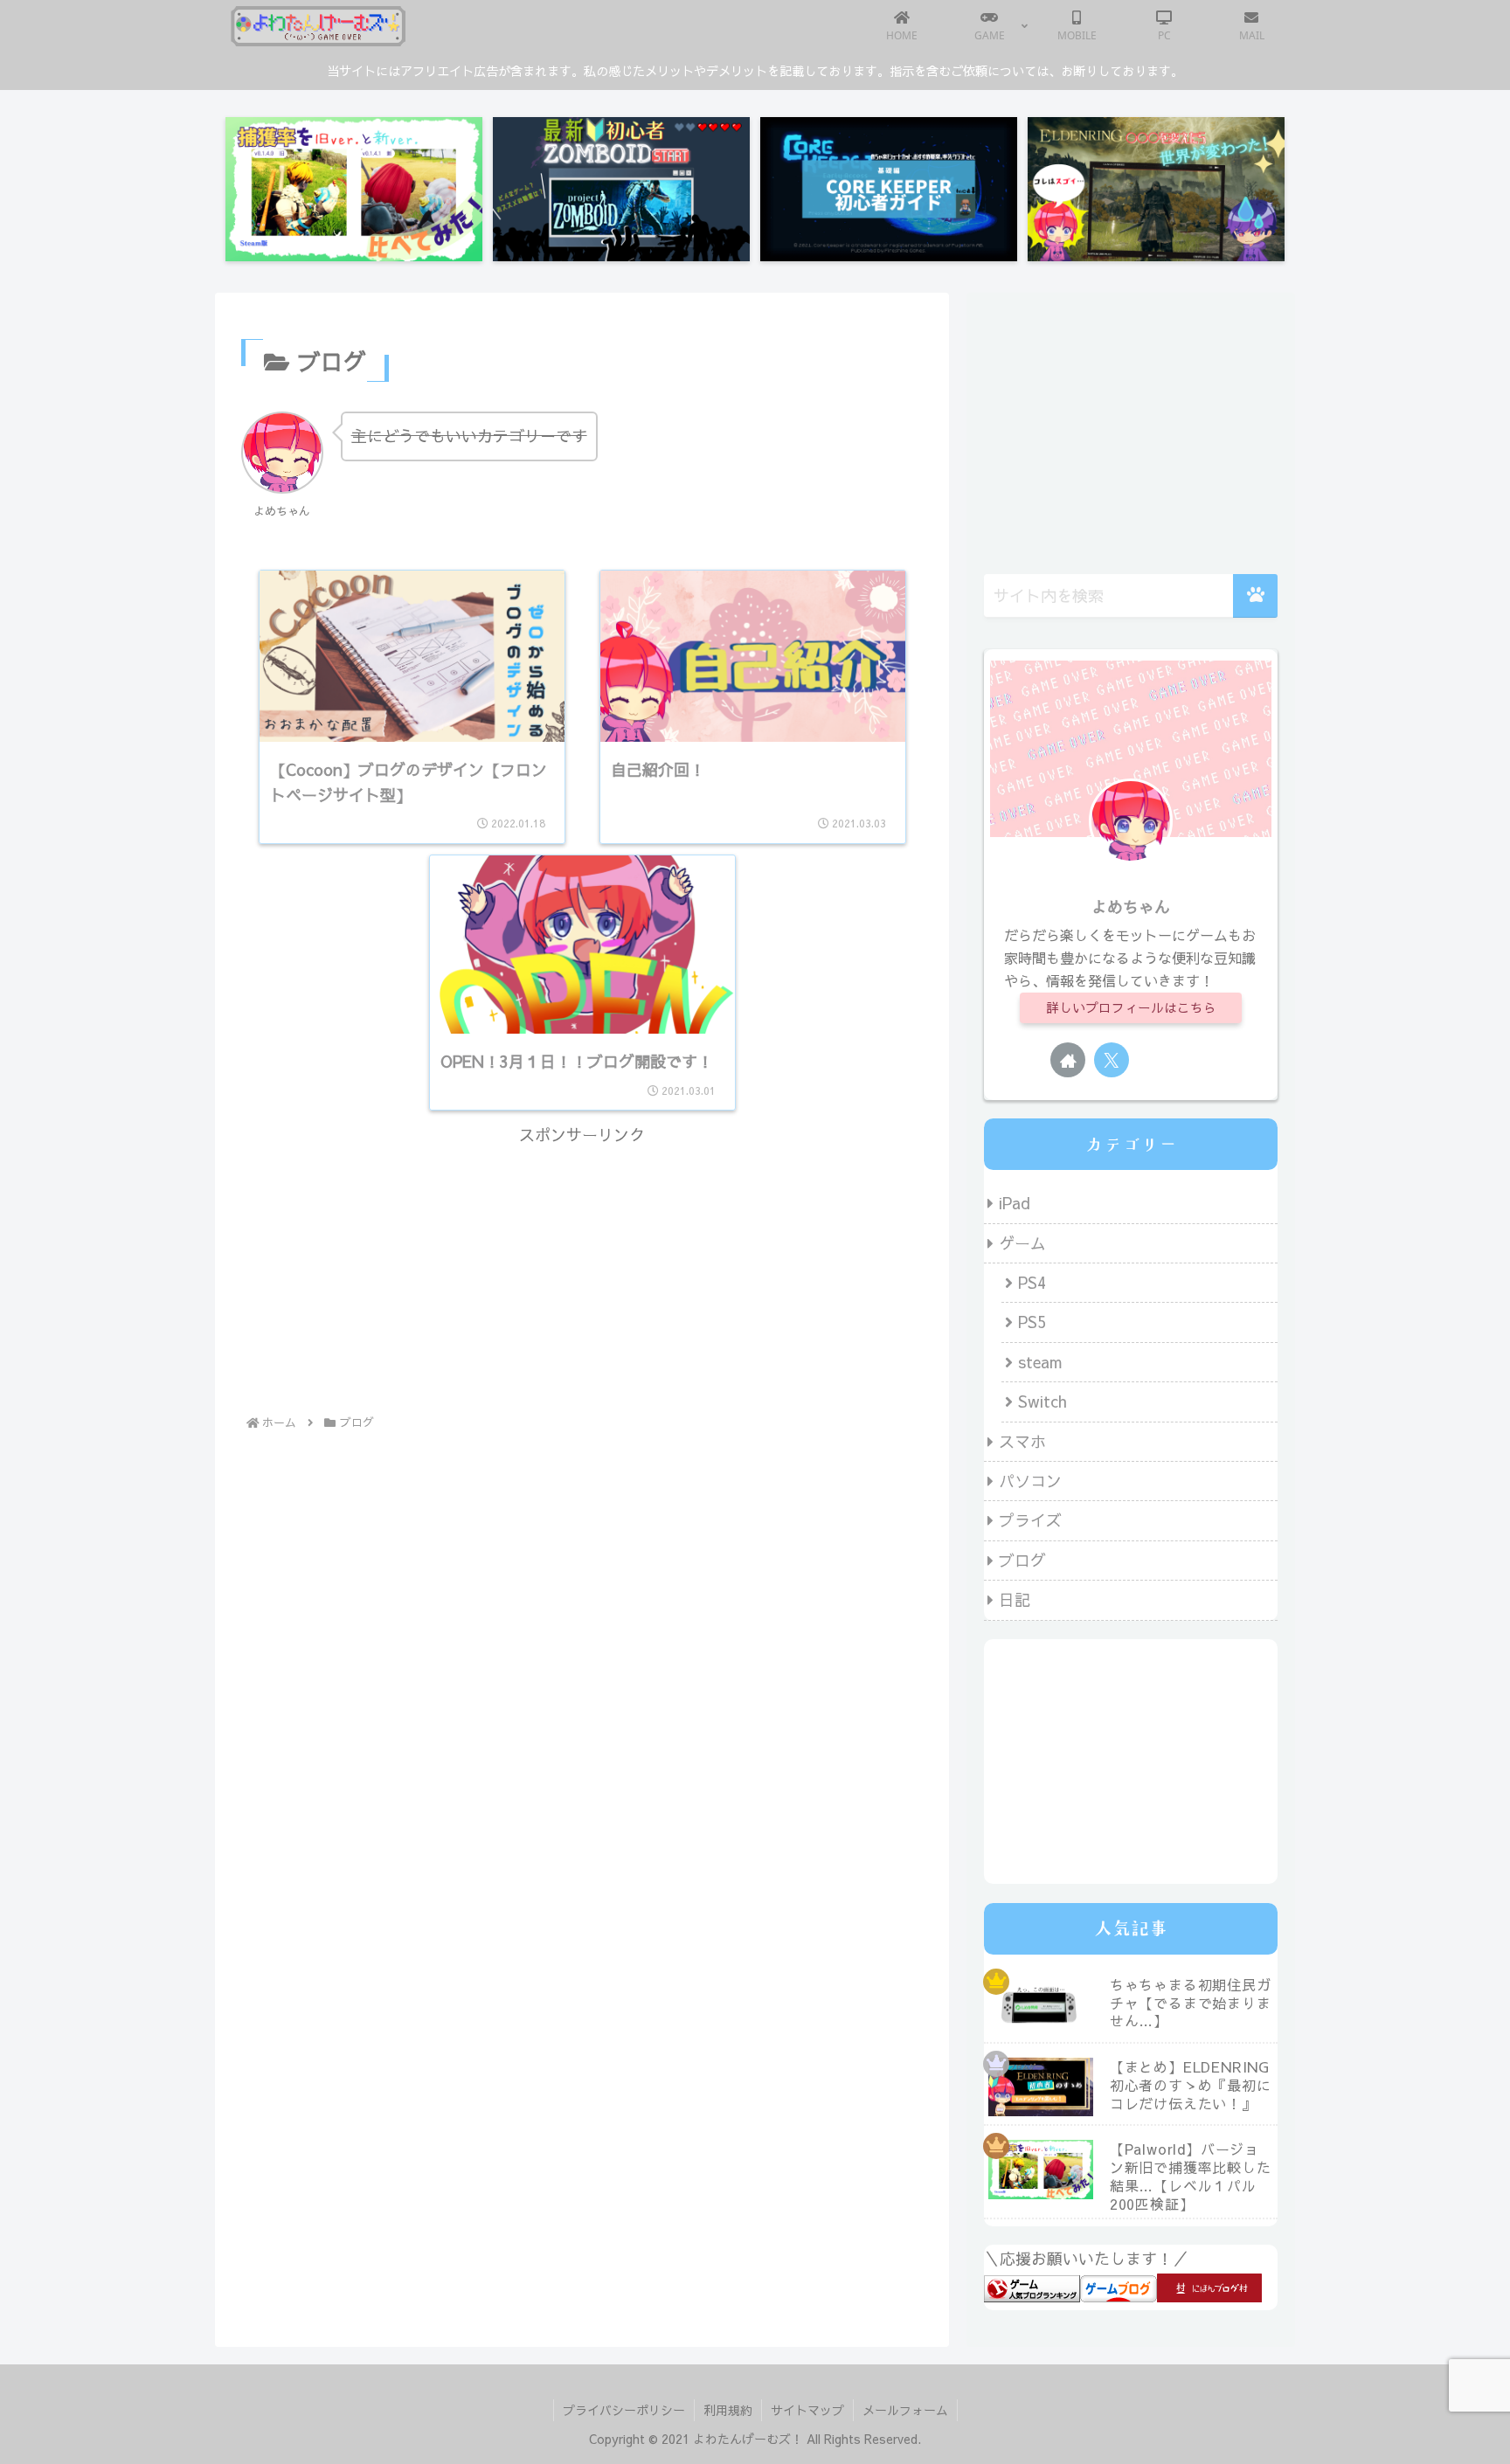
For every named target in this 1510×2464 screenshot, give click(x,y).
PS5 (1032, 1322)
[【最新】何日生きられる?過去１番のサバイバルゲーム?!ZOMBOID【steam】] (621, 189)
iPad (1015, 1203)
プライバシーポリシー (624, 2410)
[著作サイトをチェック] (1068, 1060)
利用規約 (728, 2410)
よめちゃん (1131, 907)
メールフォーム (905, 2410)
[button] (1255, 596)
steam (1040, 1362)
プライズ (1030, 1520)
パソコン (1030, 1481)
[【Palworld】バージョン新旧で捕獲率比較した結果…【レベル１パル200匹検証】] (354, 189)
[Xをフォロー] (1112, 1060)
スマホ (1022, 1441)
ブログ (1022, 1560)
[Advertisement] (582, 1272)
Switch (1042, 1401)
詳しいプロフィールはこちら (1131, 1007)
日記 (1015, 1599)
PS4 (1032, 1282)
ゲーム (1022, 1243)
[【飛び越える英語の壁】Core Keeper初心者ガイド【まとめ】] (889, 189)
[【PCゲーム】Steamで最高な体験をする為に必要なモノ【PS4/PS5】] (1156, 189)
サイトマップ (807, 2410)
